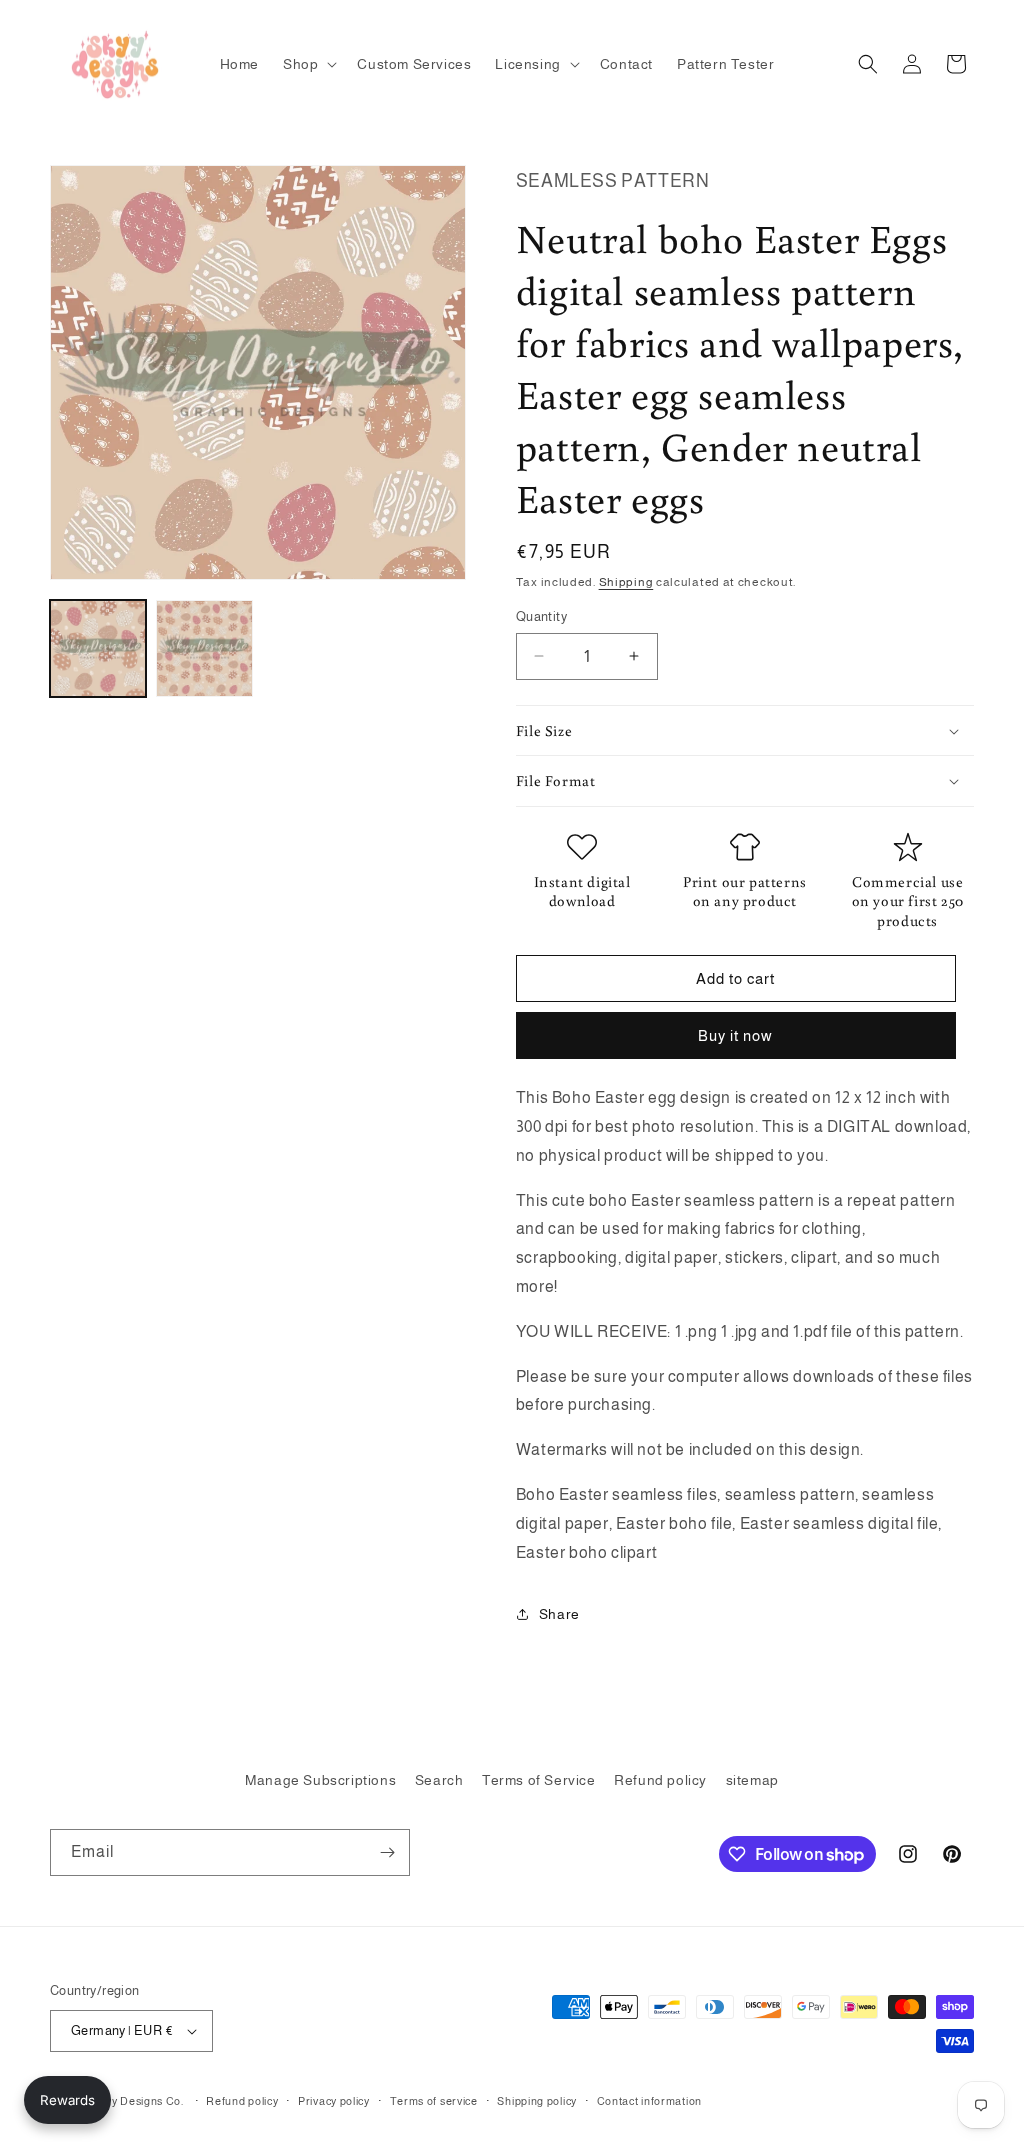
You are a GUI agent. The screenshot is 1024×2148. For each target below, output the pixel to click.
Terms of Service (539, 1780)
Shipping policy (537, 2101)
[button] (308, 64)
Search (439, 1780)
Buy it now (735, 1035)
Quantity (541, 616)
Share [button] (559, 1614)
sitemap (752, 1780)
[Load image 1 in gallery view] (98, 648)
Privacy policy (334, 2101)
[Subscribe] (387, 1852)
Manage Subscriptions (320, 1780)
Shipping (626, 582)
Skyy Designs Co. (138, 2101)
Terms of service (434, 2101)
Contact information (649, 2101)
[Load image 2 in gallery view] (204, 648)
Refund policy (660, 1780)
